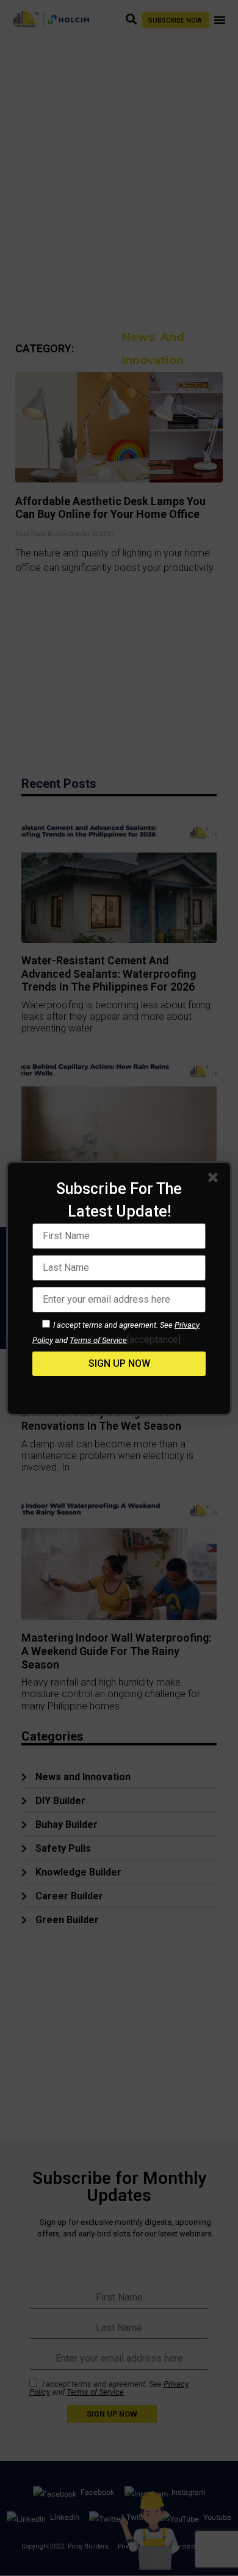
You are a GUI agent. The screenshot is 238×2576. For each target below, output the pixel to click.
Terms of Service (98, 1340)
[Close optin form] (215, 1180)
